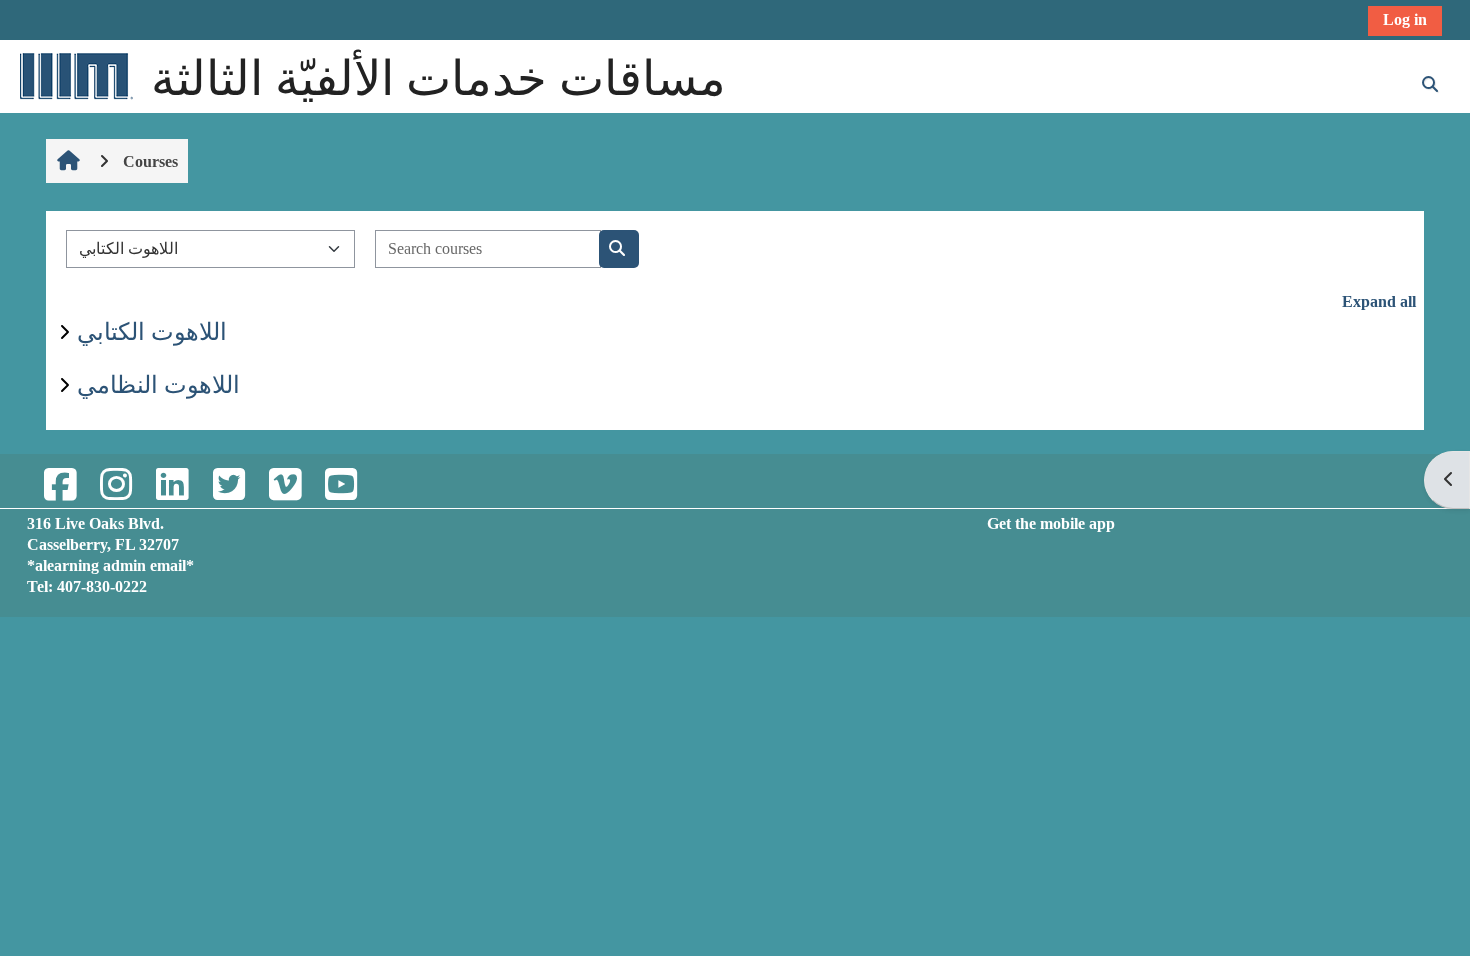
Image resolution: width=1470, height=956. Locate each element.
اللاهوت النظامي (158, 385)
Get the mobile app (1051, 523)
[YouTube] (341, 485)
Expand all (1379, 301)
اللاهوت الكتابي (152, 332)
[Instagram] (116, 485)
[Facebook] (60, 485)
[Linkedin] (172, 485)
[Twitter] (228, 485)
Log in (1405, 19)
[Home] (75, 75)
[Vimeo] (285, 485)
